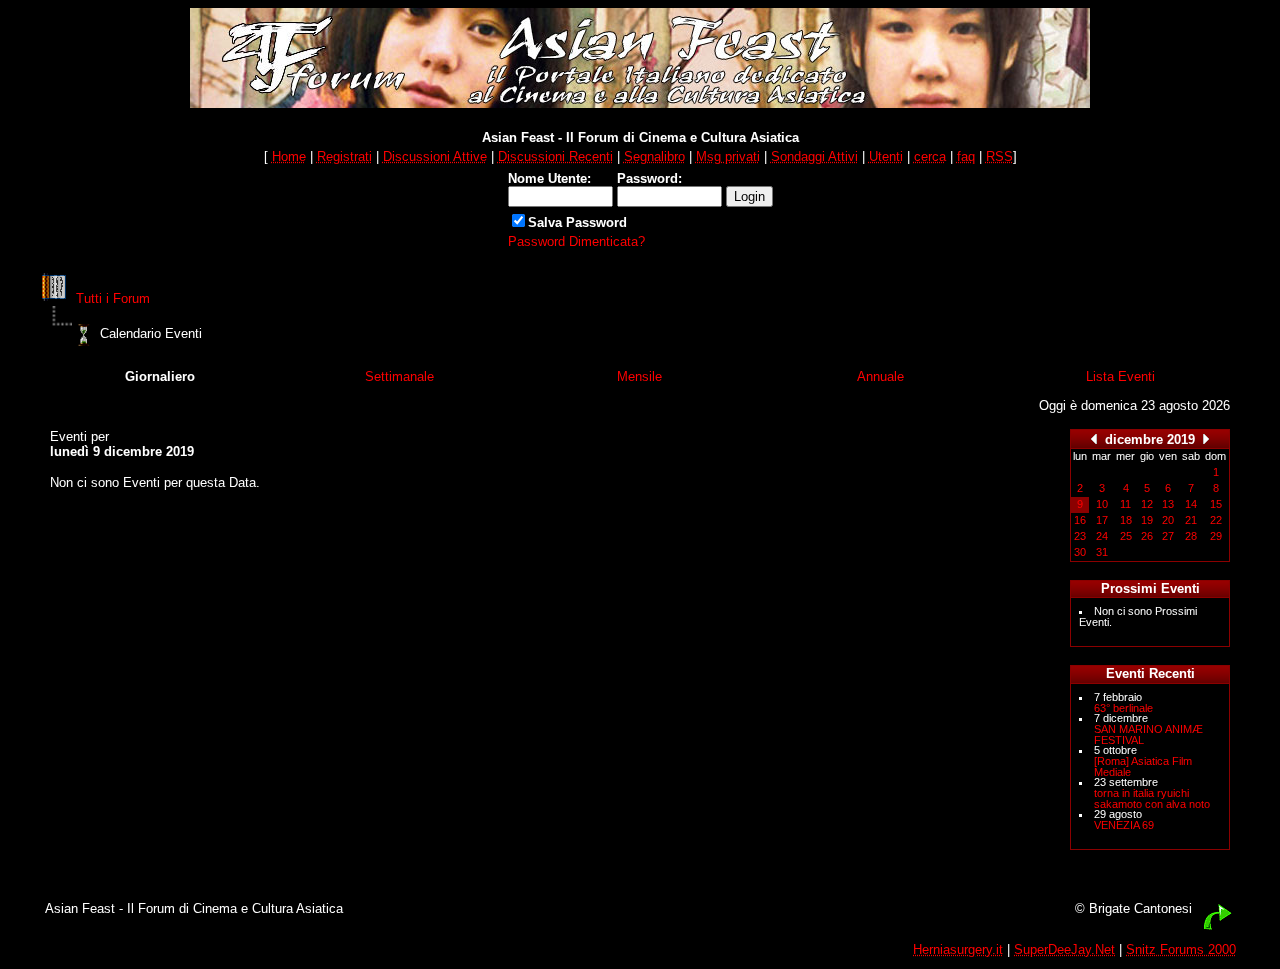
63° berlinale (1123, 708)
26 (1147, 536)
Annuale (880, 376)
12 (1147, 504)
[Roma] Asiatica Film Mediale (1143, 766)
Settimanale (399, 376)
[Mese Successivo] (1206, 438)
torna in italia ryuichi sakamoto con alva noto (1152, 798)
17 (1102, 520)
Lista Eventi (1120, 376)
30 (1080, 552)
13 (1168, 504)
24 (1102, 536)
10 (1102, 504)
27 (1168, 536)
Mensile (639, 376)
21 (1191, 520)
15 (1216, 504)
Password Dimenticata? (576, 241)
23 (1080, 536)
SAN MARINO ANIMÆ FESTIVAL (1148, 734)
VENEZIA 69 (1124, 825)
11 (1125, 504)
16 (1080, 520)
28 (1191, 536)
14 (1191, 504)
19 (1147, 520)
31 (1102, 552)
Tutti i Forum (113, 298)
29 (1216, 536)
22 (1216, 520)
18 (1126, 520)
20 (1168, 520)
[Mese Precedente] (1094, 438)
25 (1126, 536)
